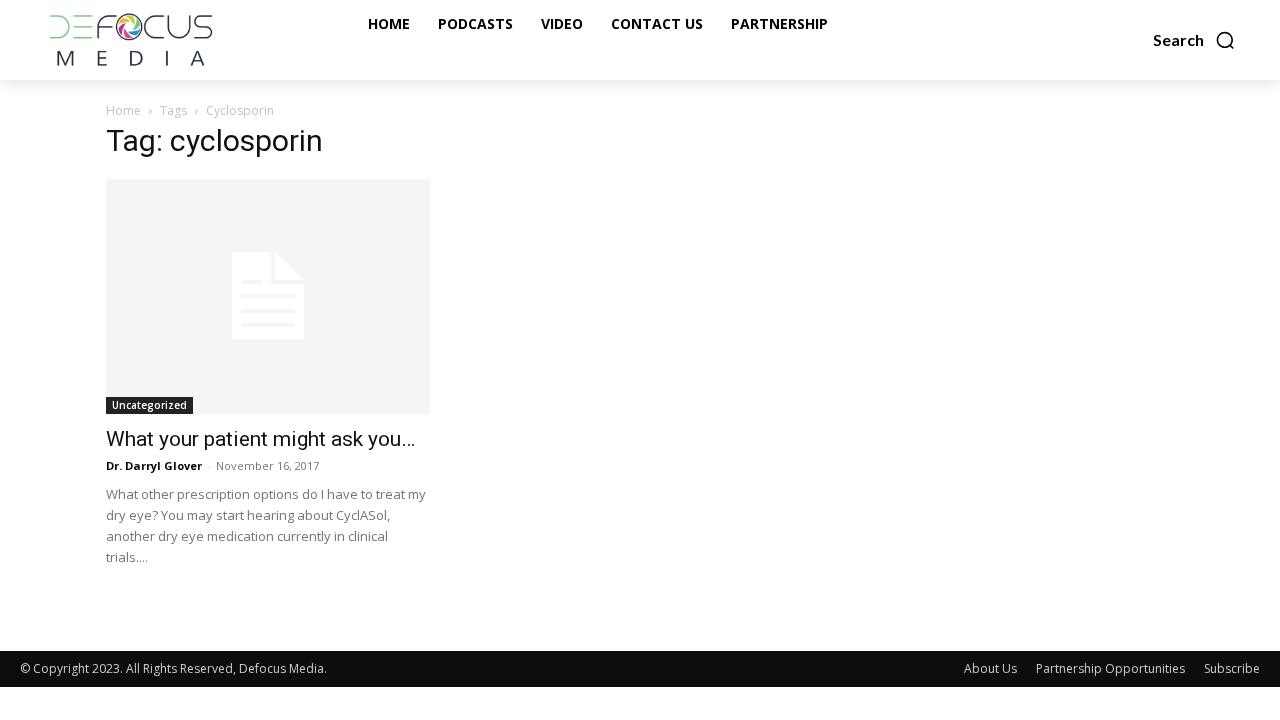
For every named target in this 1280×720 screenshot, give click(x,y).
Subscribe (1232, 668)
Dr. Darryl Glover (154, 465)
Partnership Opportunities (1110, 668)
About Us (990, 668)
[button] (1194, 40)
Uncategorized (149, 405)
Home (123, 110)
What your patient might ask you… (260, 439)
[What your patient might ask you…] (268, 296)
